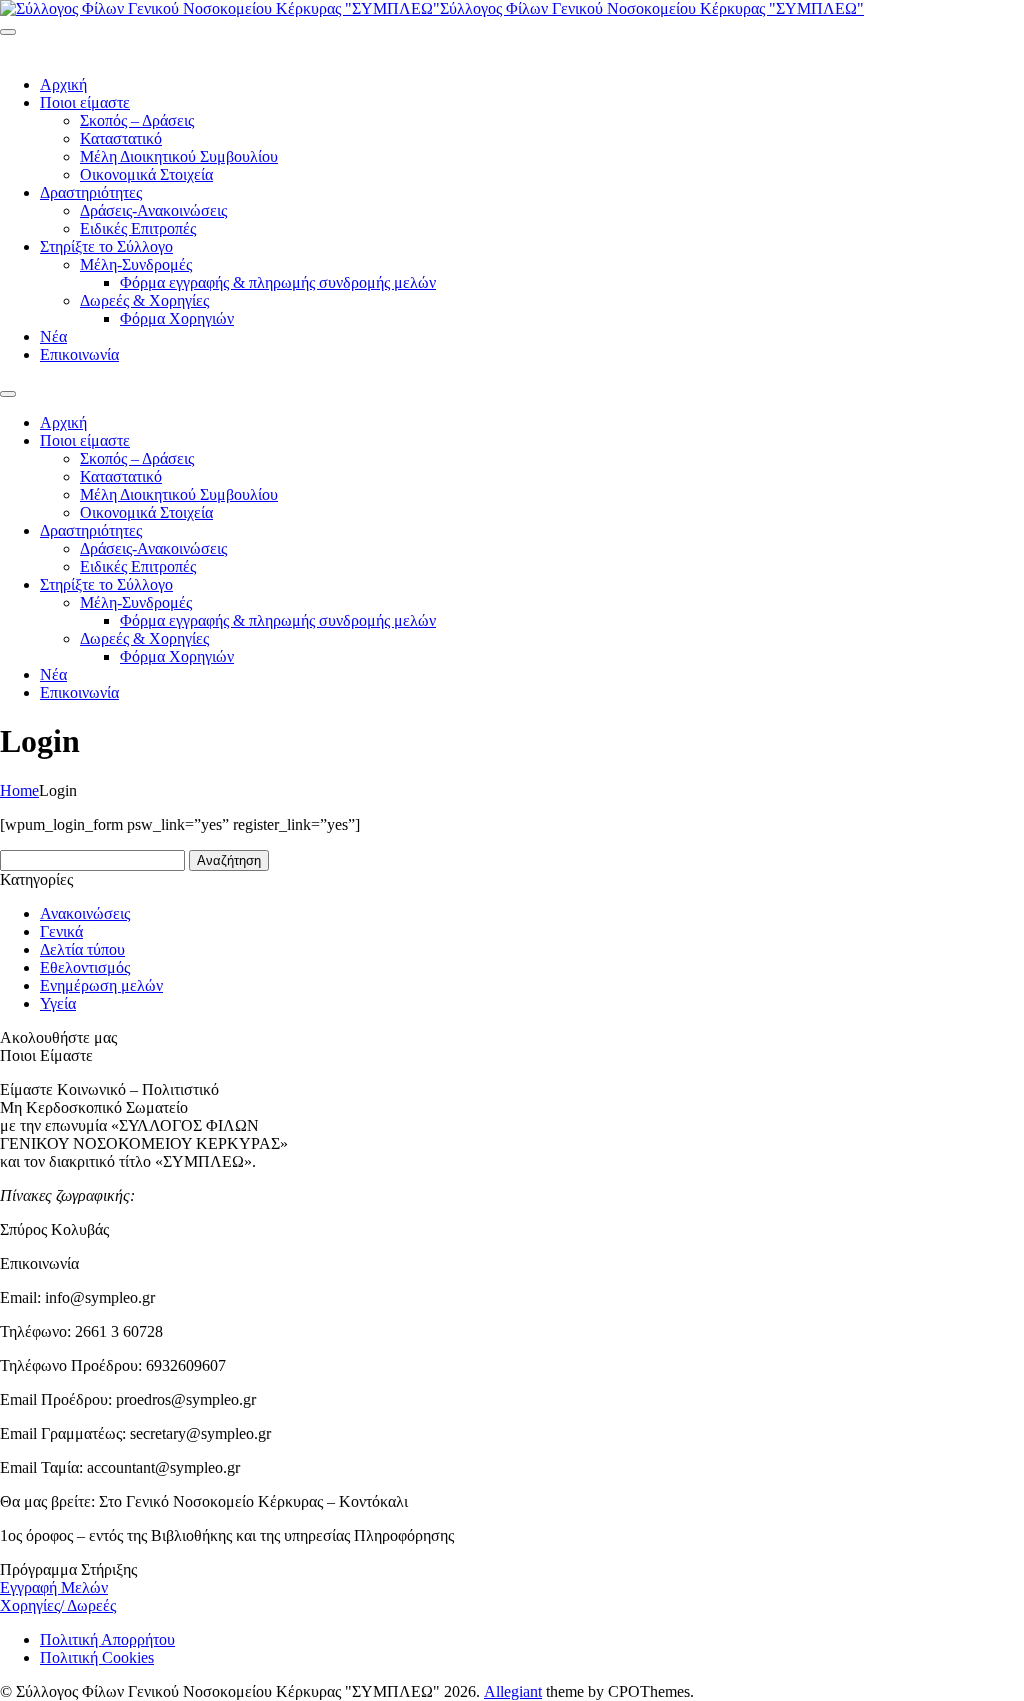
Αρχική (63, 84)
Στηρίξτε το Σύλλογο (106, 246)
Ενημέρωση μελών (101, 985)
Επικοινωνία (79, 354)
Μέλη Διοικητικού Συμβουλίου (179, 156)
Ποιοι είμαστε (85, 102)
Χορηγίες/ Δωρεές (58, 1605)
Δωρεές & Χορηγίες (144, 300)
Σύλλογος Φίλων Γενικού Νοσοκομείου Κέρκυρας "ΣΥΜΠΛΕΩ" (652, 8)
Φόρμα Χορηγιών (177, 318)
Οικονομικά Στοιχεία (146, 174)
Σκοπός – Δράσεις (137, 120)
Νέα (53, 336)
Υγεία (58, 1003)
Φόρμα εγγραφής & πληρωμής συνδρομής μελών (278, 282)
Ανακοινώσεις (85, 913)
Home (19, 790)
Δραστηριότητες (91, 192)
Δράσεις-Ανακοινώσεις (153, 210)
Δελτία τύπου (82, 949)
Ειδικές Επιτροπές (138, 228)
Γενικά (61, 931)
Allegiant (513, 1691)
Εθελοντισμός (85, 967)
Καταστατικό (121, 138)
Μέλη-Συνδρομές (136, 264)
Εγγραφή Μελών (54, 1587)
